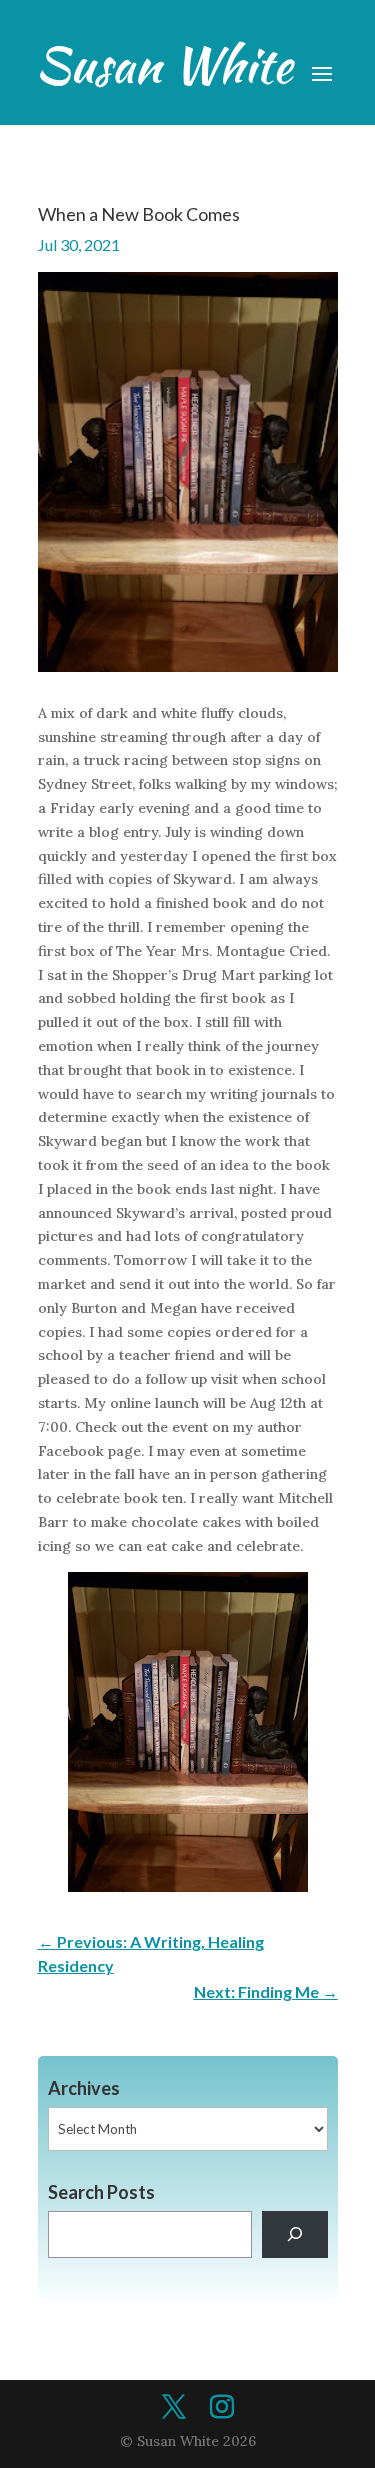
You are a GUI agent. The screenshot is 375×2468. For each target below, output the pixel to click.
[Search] (294, 2234)
